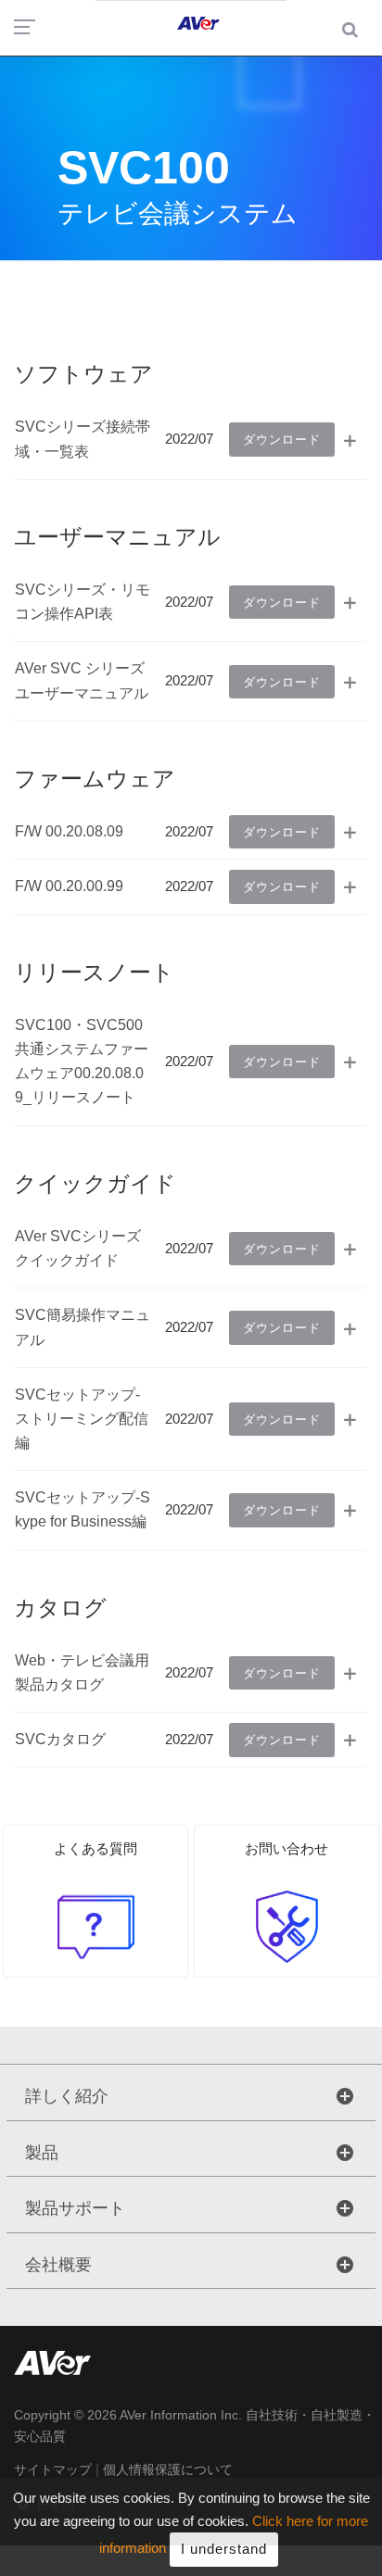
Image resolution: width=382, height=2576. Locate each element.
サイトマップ (53, 2469)
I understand (224, 2549)
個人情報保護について (168, 2469)
